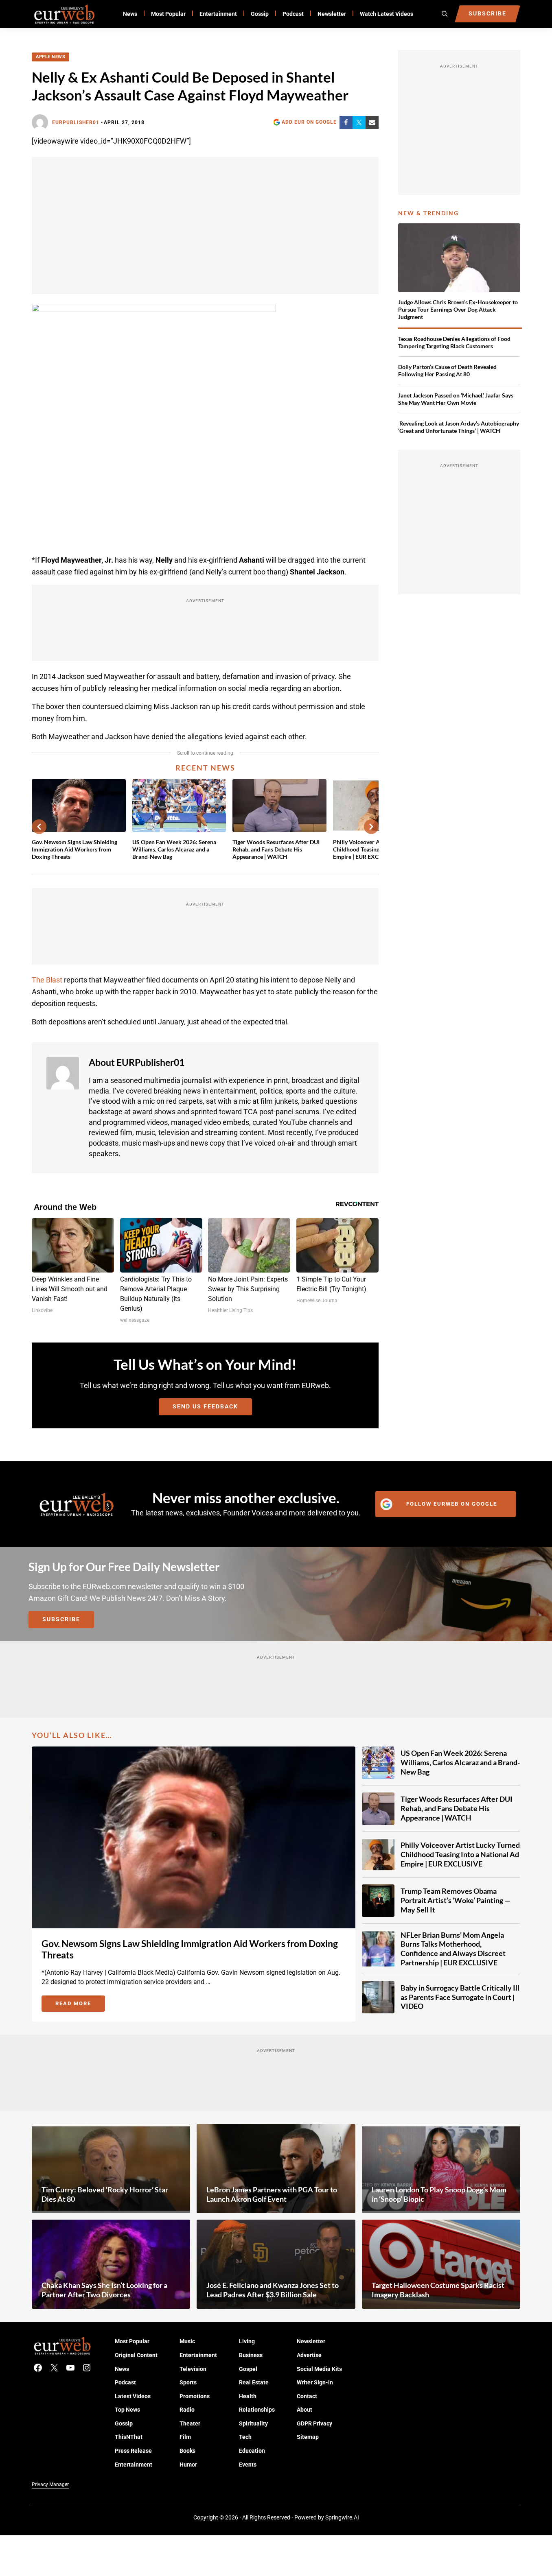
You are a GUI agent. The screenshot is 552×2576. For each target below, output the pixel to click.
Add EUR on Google (309, 122)
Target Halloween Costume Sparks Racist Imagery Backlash (438, 2290)
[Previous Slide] (39, 827)
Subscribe (61, 1619)
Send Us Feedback (205, 1407)
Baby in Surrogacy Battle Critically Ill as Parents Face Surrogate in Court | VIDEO (460, 1997)
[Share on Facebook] (346, 122)
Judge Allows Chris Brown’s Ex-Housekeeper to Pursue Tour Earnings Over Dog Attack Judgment (458, 310)
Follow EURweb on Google (452, 1504)
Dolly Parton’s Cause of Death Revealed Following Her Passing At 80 (447, 370)
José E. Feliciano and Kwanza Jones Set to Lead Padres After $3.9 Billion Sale (273, 2290)
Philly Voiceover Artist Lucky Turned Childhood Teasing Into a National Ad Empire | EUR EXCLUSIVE (460, 1854)
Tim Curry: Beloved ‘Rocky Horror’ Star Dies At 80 (105, 2194)
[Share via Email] (372, 122)
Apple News (50, 57)
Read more (80, 2005)
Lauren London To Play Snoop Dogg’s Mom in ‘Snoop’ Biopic (439, 2194)
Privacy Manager (50, 2484)
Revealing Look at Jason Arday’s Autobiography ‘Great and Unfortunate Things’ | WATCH (459, 427)
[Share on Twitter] (359, 122)
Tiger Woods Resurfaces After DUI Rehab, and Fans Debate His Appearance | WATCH (276, 849)
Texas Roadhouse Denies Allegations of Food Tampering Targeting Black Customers (454, 342)
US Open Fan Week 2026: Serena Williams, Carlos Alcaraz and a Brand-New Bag (174, 849)
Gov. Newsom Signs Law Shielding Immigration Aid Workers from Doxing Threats (74, 849)
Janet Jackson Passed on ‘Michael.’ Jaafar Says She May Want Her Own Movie (456, 399)
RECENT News (205, 768)
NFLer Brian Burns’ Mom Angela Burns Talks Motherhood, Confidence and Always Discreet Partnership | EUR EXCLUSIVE (453, 1949)
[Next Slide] (371, 827)
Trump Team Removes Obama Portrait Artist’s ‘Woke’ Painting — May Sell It (456, 1900)
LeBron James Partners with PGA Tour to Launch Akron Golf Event (272, 2194)
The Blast (47, 980)
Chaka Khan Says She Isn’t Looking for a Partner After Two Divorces (104, 2290)
